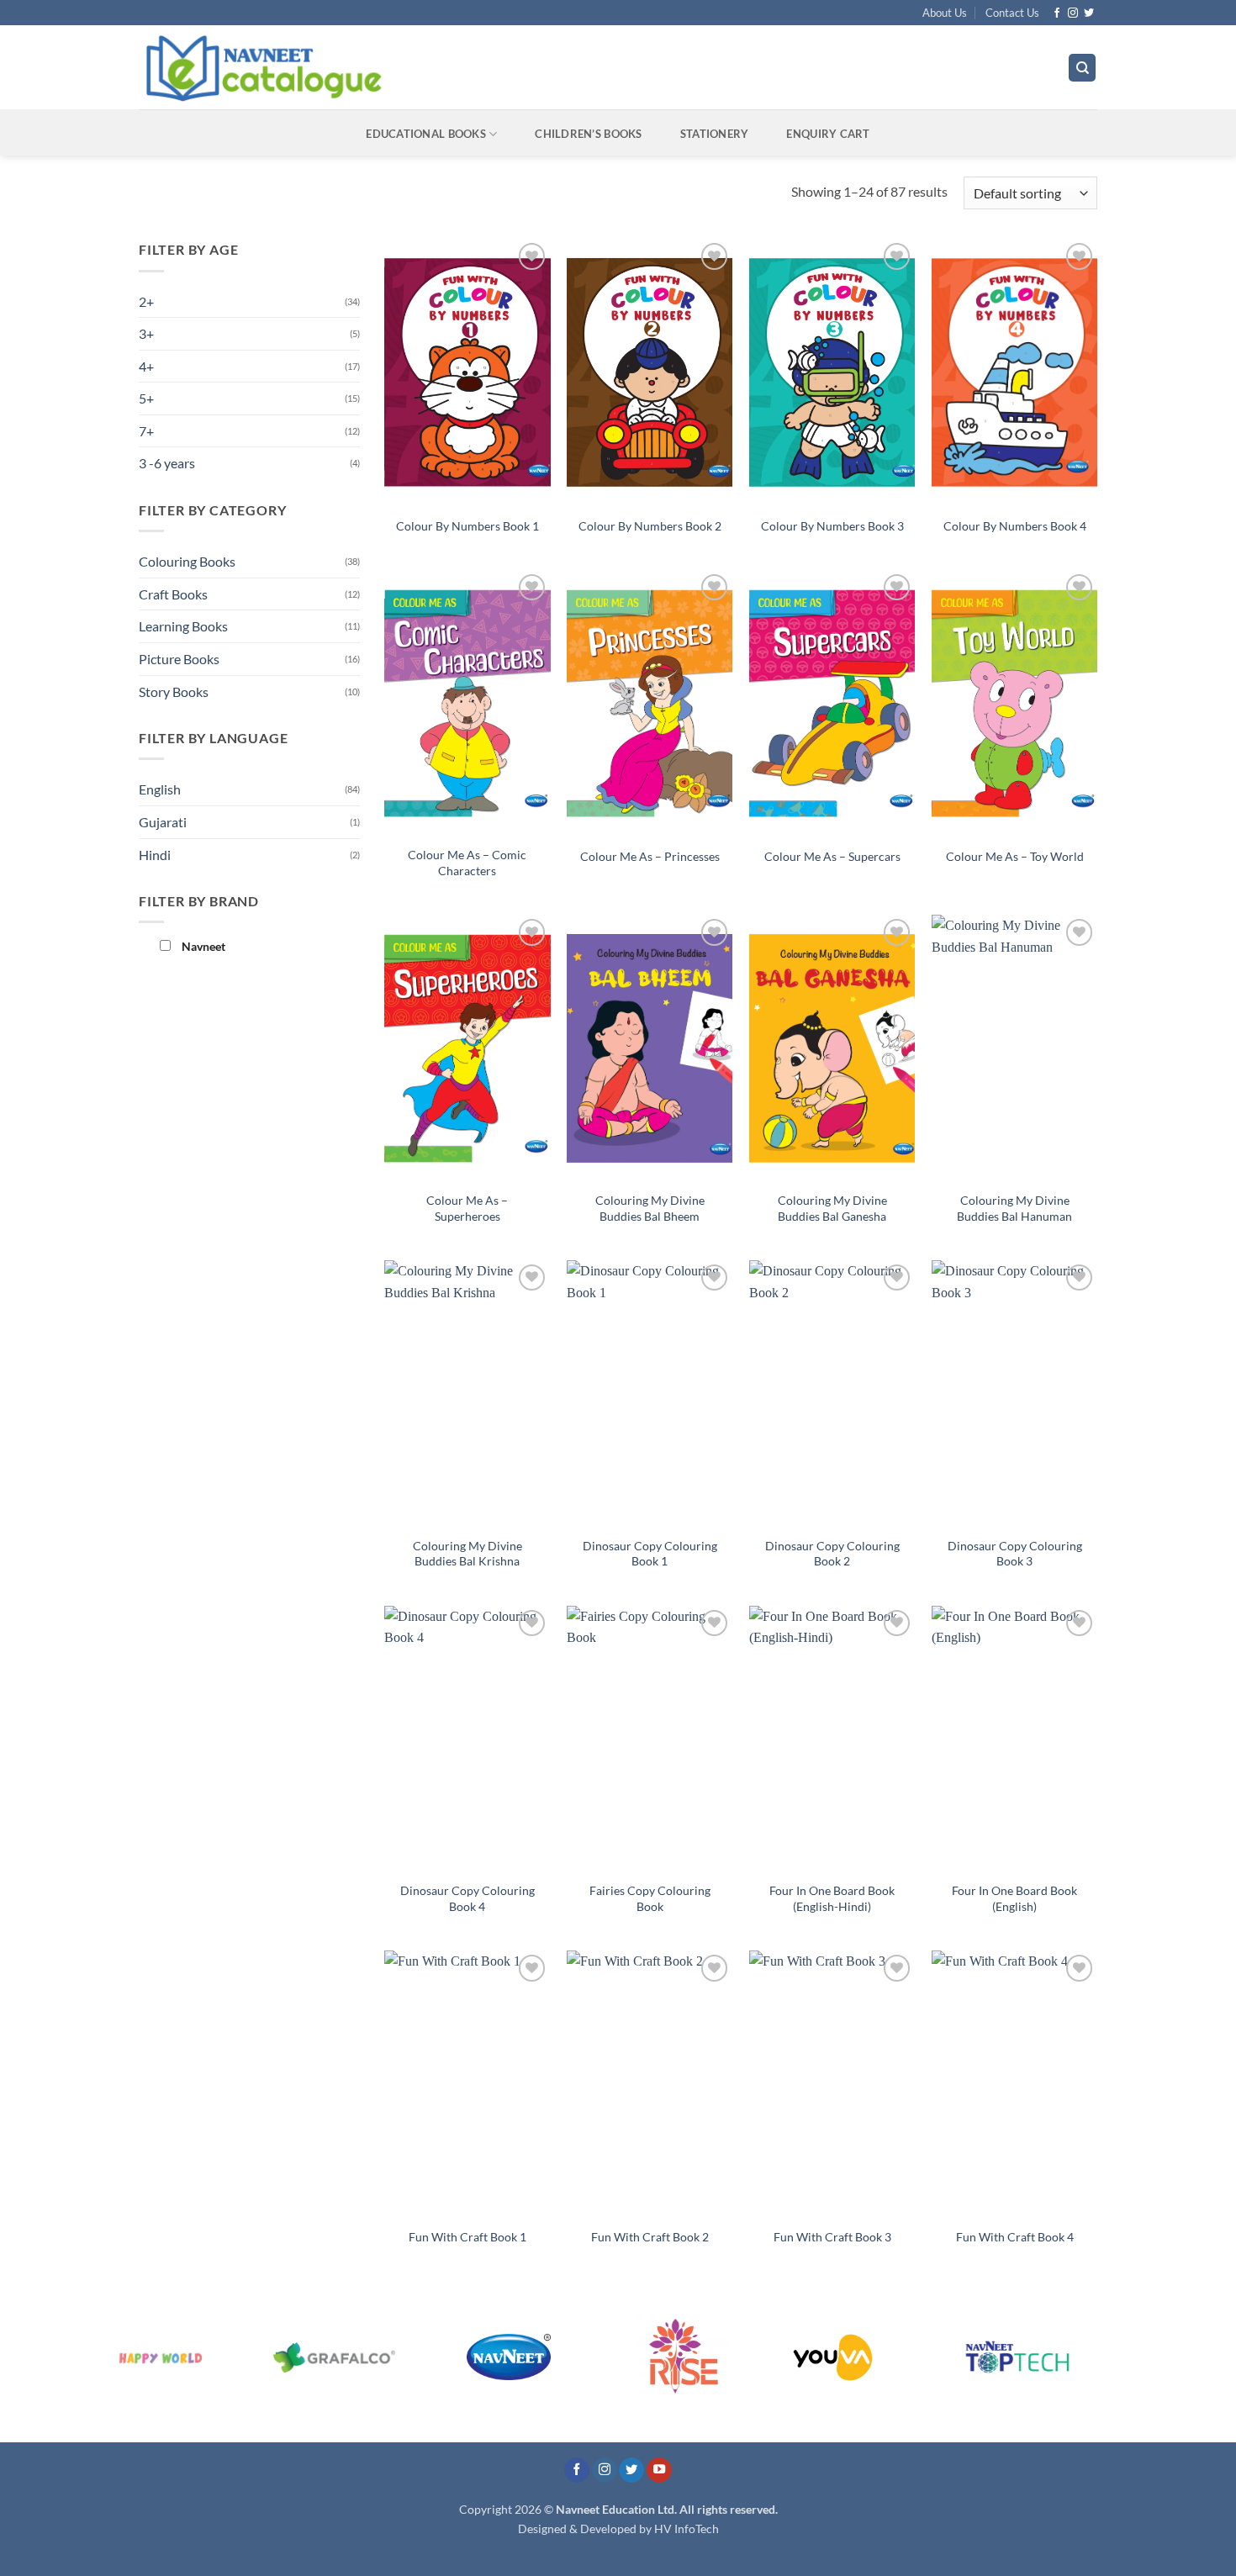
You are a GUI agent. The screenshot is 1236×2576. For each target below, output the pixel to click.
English (160, 789)
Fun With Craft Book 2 (650, 2237)
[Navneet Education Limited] (407, 67)
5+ (146, 398)
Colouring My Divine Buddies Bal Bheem (650, 1208)
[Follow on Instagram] (1073, 13)
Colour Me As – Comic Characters (467, 863)
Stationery (715, 134)
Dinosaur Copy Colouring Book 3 (1015, 1554)
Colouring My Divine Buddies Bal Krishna (467, 1554)
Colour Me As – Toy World (1015, 856)
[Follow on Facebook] (1057, 13)
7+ (146, 431)
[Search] (1082, 68)
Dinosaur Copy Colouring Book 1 (650, 1554)
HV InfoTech (687, 2528)
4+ (146, 366)
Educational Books (425, 134)
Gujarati (163, 822)
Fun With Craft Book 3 (832, 2237)
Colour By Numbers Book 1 (467, 526)
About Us (945, 13)
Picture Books (179, 659)
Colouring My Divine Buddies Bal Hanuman (1014, 1208)
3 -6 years (167, 463)
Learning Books (183, 626)
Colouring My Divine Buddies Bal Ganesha (832, 1208)
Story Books (174, 692)
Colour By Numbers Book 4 (1015, 526)
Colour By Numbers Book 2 (650, 526)
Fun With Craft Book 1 (467, 2237)
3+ (146, 333)
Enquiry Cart (828, 134)
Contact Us (1012, 13)
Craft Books (173, 594)
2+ (146, 301)
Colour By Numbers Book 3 (832, 526)
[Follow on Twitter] (1089, 13)
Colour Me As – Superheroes (467, 1208)
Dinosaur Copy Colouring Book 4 (467, 1898)
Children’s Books (588, 134)
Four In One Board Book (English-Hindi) (832, 1898)
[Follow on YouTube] (659, 2470)
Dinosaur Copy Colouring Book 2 (832, 1554)
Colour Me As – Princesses (650, 856)
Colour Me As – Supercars (832, 856)
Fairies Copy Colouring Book (650, 1898)
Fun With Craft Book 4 (1015, 2237)
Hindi (155, 855)
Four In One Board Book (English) (1014, 1898)
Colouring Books (187, 561)
